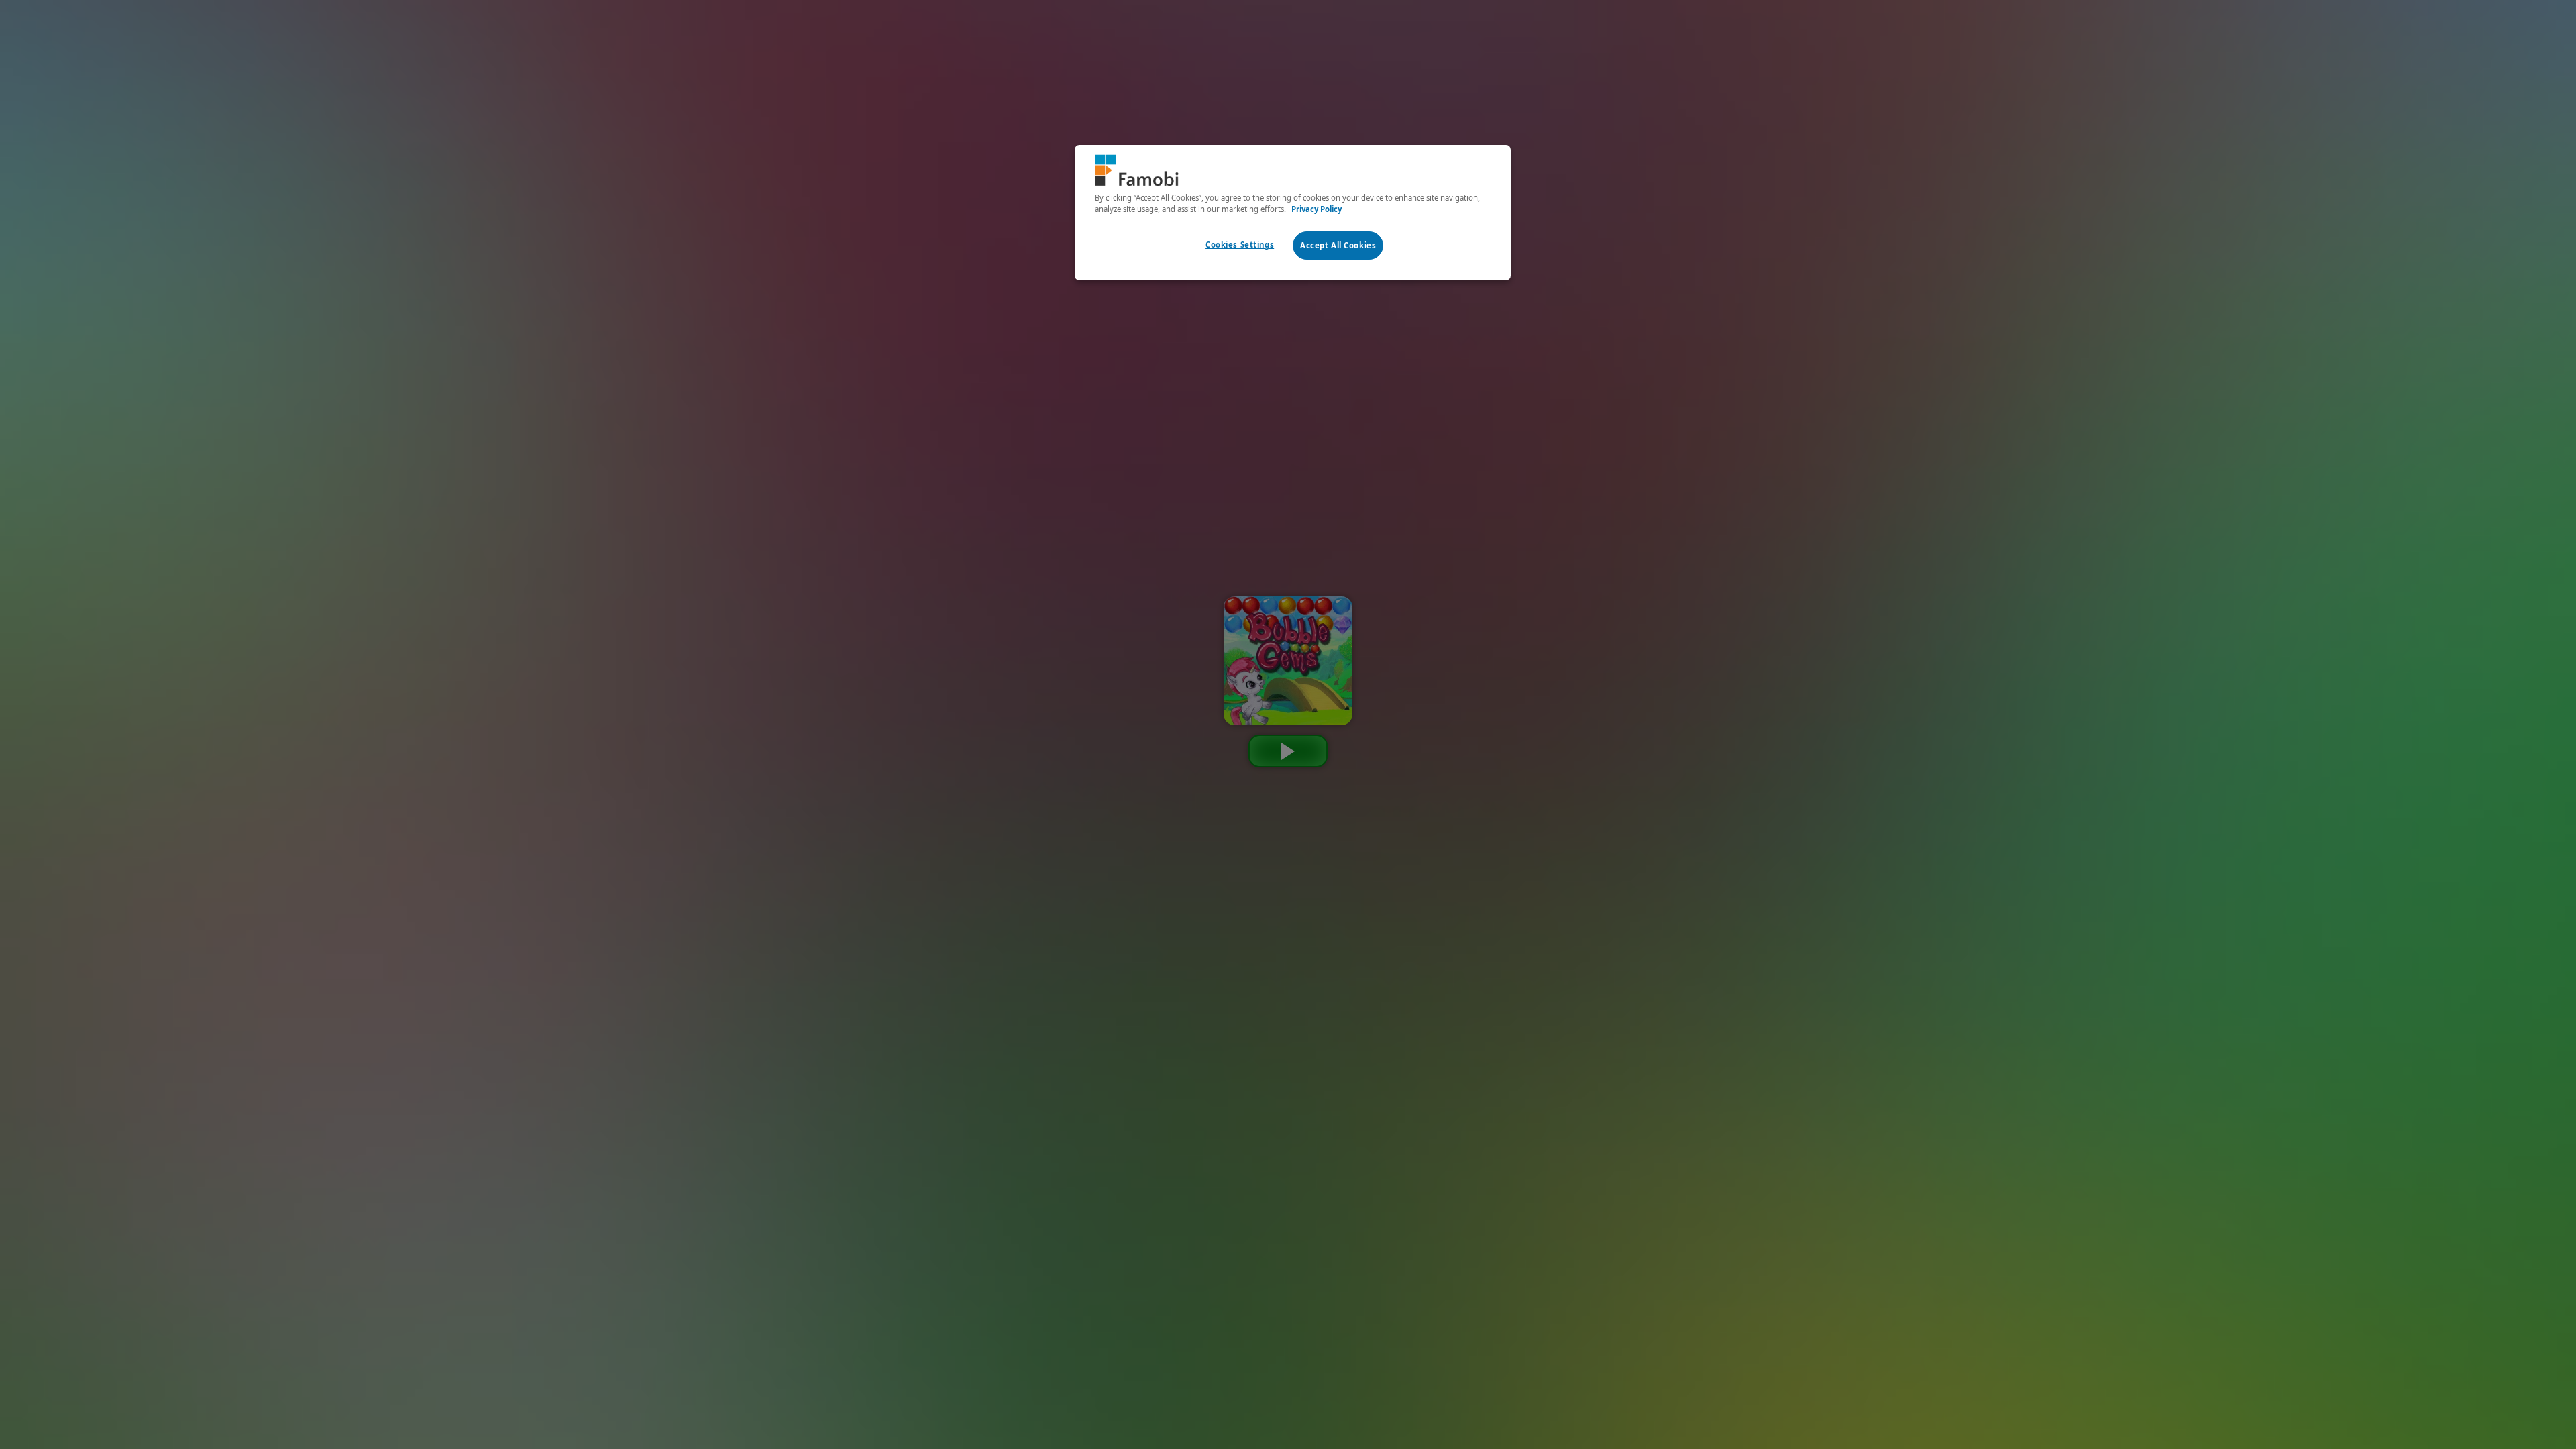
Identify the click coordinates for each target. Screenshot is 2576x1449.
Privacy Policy (1317, 209)
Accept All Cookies (1338, 245)
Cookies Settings (1240, 245)
